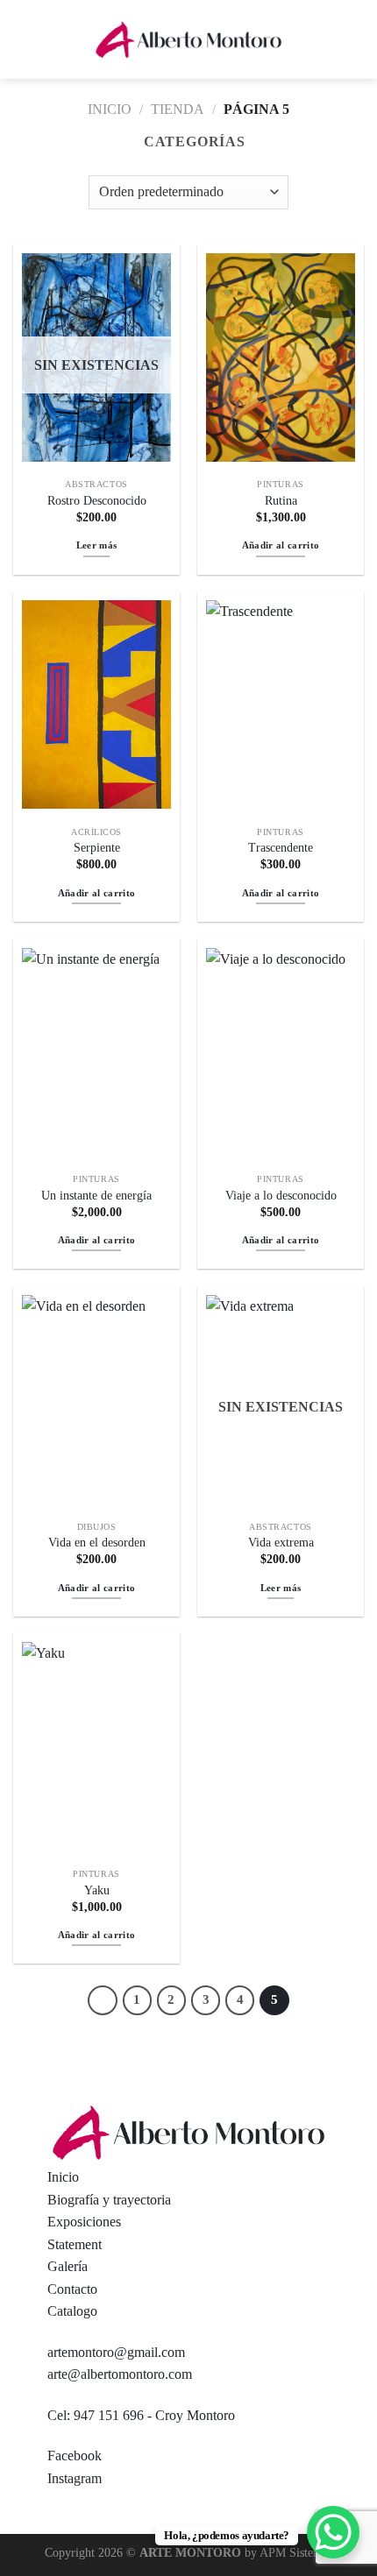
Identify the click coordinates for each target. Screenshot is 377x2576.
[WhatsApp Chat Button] (333, 2532)
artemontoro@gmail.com (116, 2352)
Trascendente (281, 848)
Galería (68, 2266)
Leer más (97, 545)
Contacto (72, 2289)
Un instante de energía (96, 1196)
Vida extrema (281, 1543)
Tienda (178, 109)
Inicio (110, 109)
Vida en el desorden (97, 1543)
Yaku (97, 1890)
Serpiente (97, 848)
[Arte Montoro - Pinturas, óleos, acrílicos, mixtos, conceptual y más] (188, 40)
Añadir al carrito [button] (281, 545)
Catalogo (72, 2311)
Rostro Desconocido (97, 501)
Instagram (75, 2478)
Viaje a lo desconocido (281, 1196)
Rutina (281, 501)
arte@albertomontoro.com (120, 2374)
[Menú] (24, 39)
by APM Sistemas (287, 2552)
